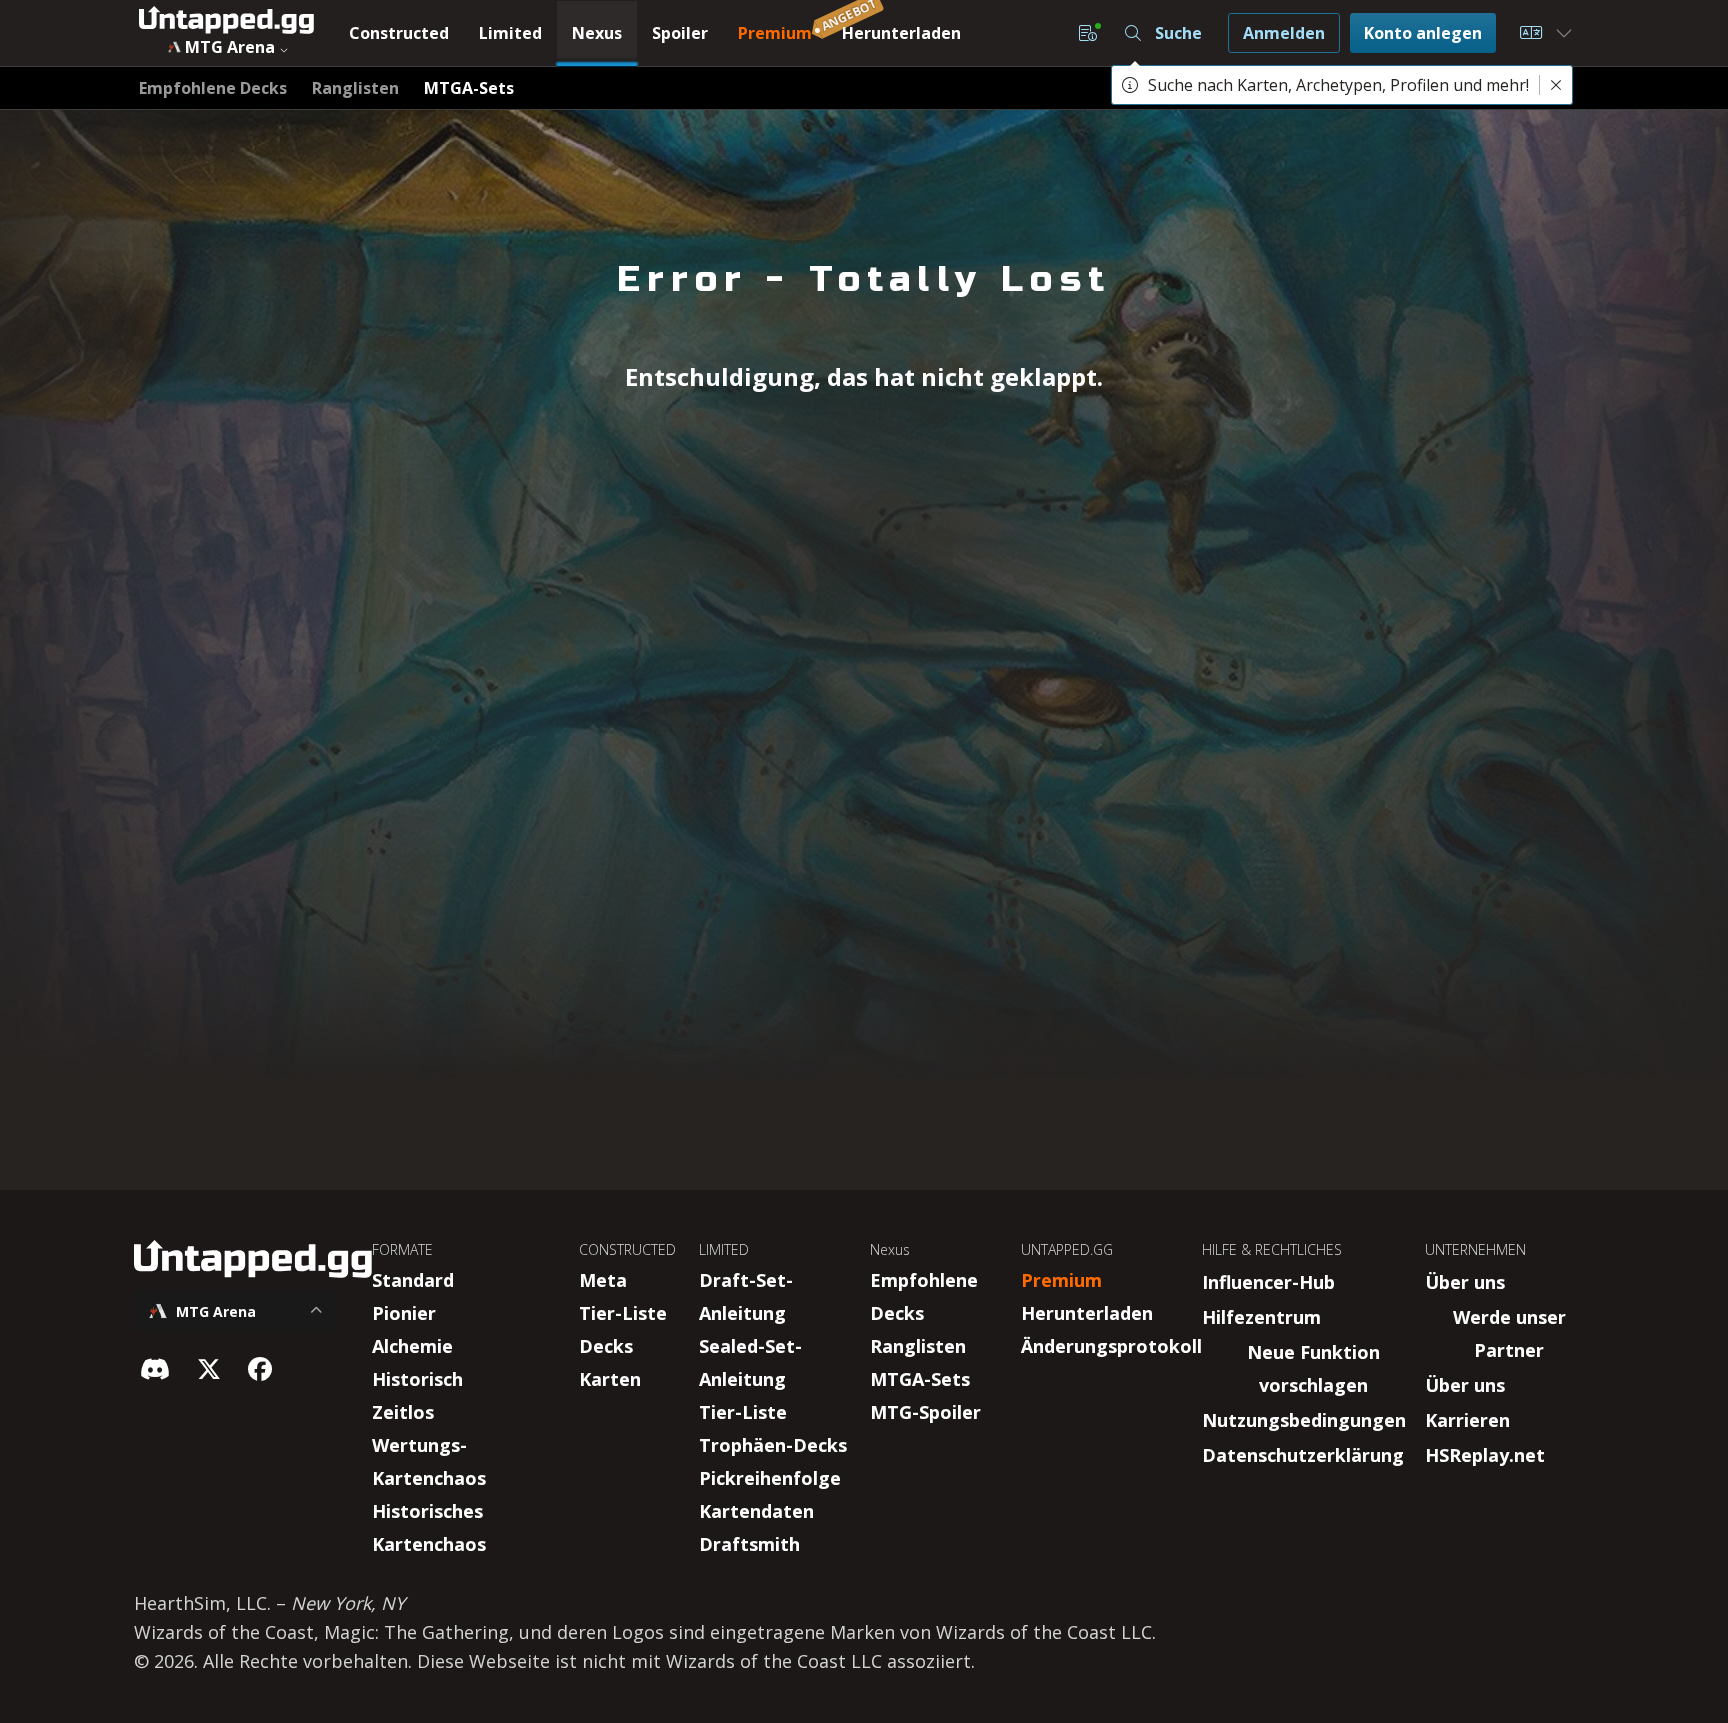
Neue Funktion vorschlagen (1313, 1368)
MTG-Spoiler (925, 1412)
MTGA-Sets (920, 1379)
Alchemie (412, 1346)
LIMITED (724, 1249)
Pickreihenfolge (770, 1478)
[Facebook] (260, 1368)
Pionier (404, 1313)
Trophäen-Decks (773, 1445)
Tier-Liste (623, 1313)
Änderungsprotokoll (1111, 1346)
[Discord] (155, 1368)
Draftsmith (749, 1544)
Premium (1061, 1280)
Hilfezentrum (1261, 1317)
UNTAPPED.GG (1067, 1249)
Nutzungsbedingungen (1304, 1420)
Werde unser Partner (1509, 1333)
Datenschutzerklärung (1303, 1455)
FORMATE (402, 1249)
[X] (209, 1368)
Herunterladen (1087, 1313)
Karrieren (1467, 1420)
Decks (606, 1346)
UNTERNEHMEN (1475, 1249)
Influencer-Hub (1268, 1282)
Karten (610, 1379)
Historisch (417, 1379)
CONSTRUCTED (627, 1249)
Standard (413, 1280)
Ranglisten (918, 1346)
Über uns (1465, 1282)
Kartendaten (756, 1511)
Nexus (890, 1249)
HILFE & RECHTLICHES (1272, 1249)
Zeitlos (403, 1412)
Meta (603, 1280)
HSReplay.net (1485, 1455)
